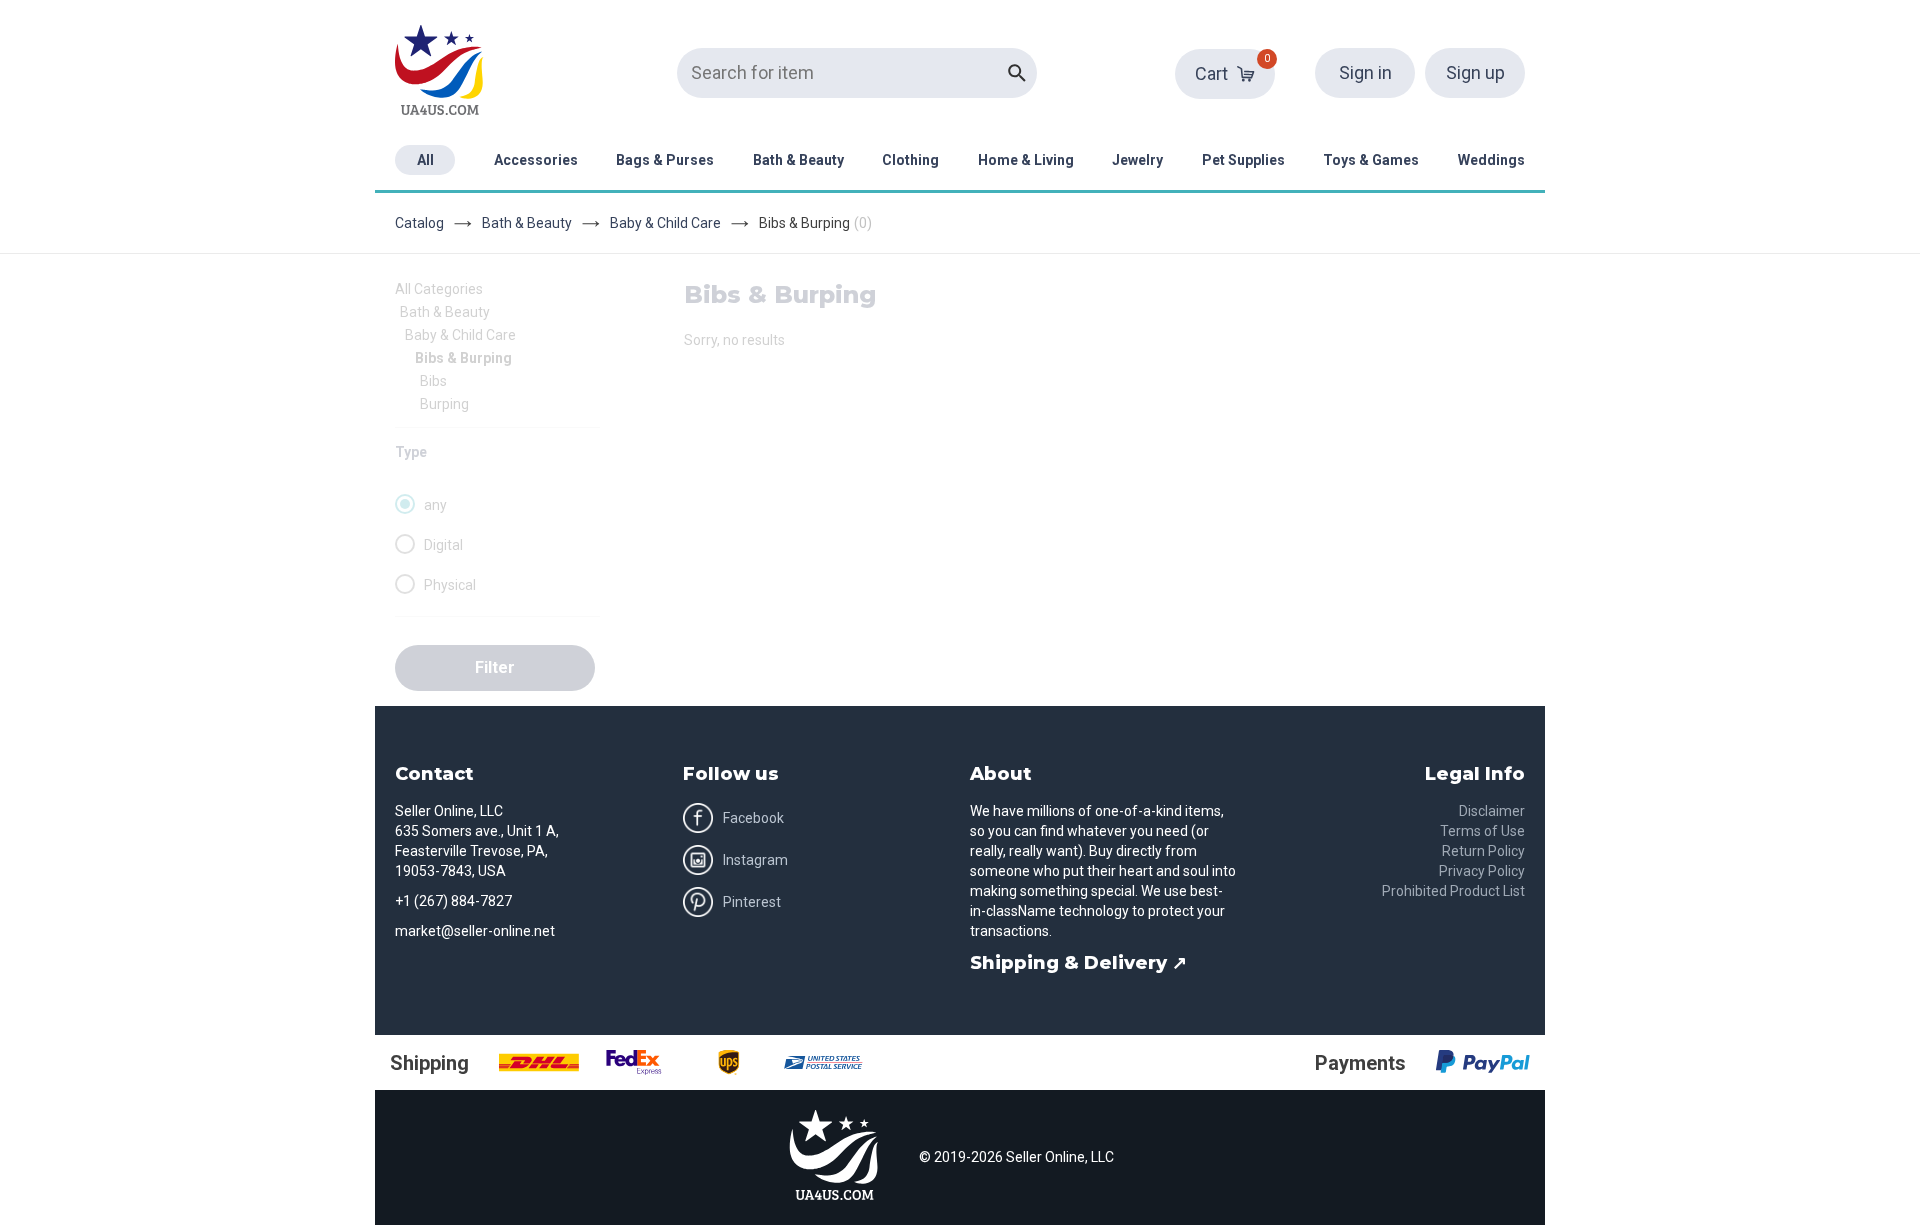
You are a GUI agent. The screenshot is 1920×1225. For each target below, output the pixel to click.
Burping (444, 404)
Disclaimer (1492, 811)
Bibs (433, 381)
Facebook (753, 818)
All (425, 160)
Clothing (910, 160)
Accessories (536, 160)
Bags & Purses (665, 160)
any (435, 505)
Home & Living (1026, 160)
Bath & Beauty (798, 160)
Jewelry (1137, 160)
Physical (450, 585)
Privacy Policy (1482, 871)
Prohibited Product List (1453, 891)
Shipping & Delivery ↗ (1078, 963)
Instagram (755, 860)
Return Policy (1483, 851)
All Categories (439, 289)
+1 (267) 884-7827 (453, 901)
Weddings (1491, 160)
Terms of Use (1482, 831)
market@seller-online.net (475, 931)
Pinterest (752, 902)
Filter (495, 667)
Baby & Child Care (665, 223)
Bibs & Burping (463, 358)
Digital (443, 545)
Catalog (419, 223)
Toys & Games (1371, 160)
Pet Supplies (1243, 160)
